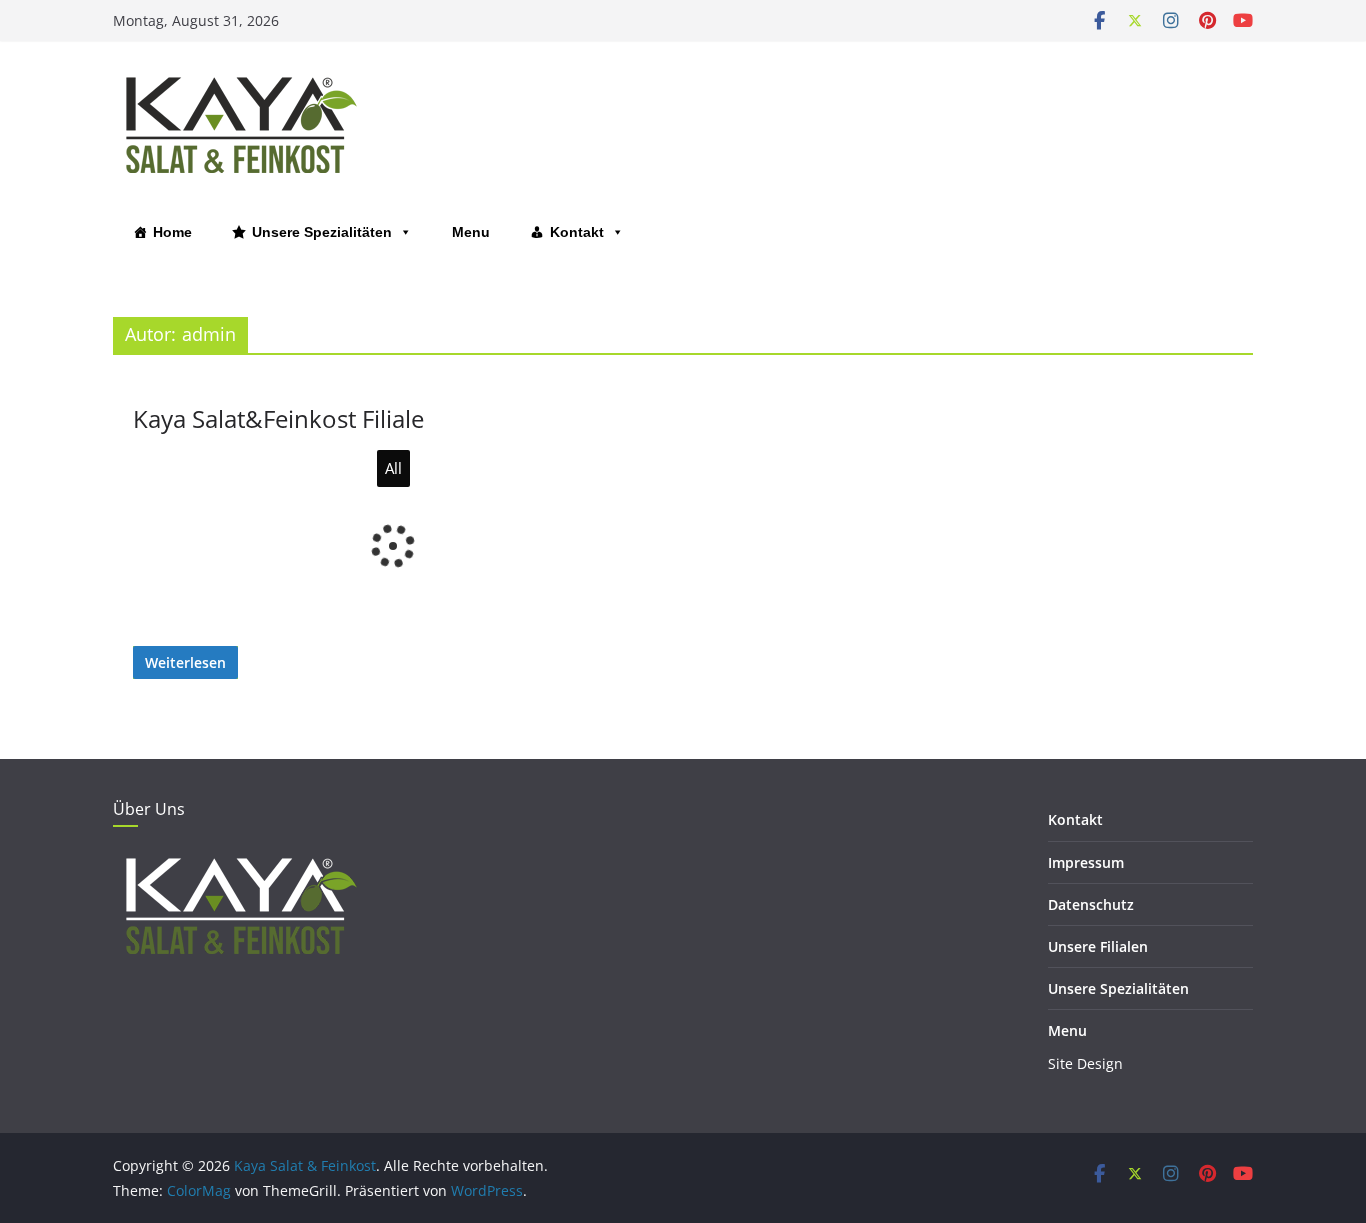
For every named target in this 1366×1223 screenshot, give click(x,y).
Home (172, 232)
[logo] (238, 858)
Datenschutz (1091, 904)
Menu (471, 232)
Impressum (1086, 862)
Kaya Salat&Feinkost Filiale (278, 418)
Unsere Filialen (1098, 946)
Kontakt (577, 232)
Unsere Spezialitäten (322, 232)
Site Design (1085, 1063)
